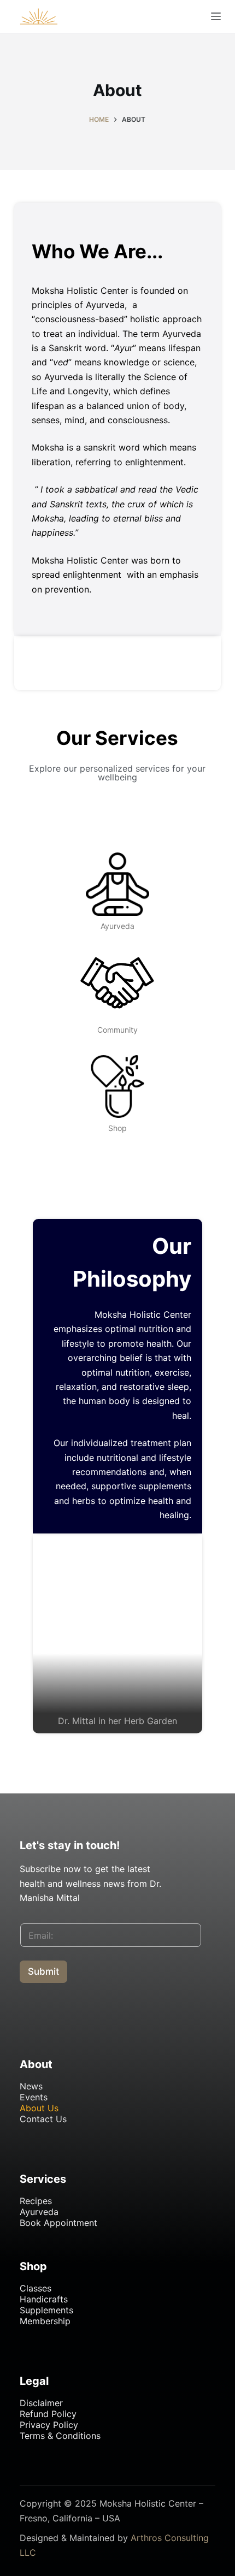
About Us (39, 2108)
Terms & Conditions (60, 2436)
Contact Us (43, 2119)
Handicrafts (44, 2299)
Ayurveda (39, 2212)
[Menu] (216, 16)
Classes (36, 2288)
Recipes (36, 2201)
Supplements (46, 2310)
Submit (43, 1971)
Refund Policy (48, 2414)
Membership (45, 2321)
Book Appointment (58, 2223)
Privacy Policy (49, 2425)
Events (34, 2097)
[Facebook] (33, 2021)
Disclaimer (41, 2403)
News (31, 2086)
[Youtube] (61, 2021)
